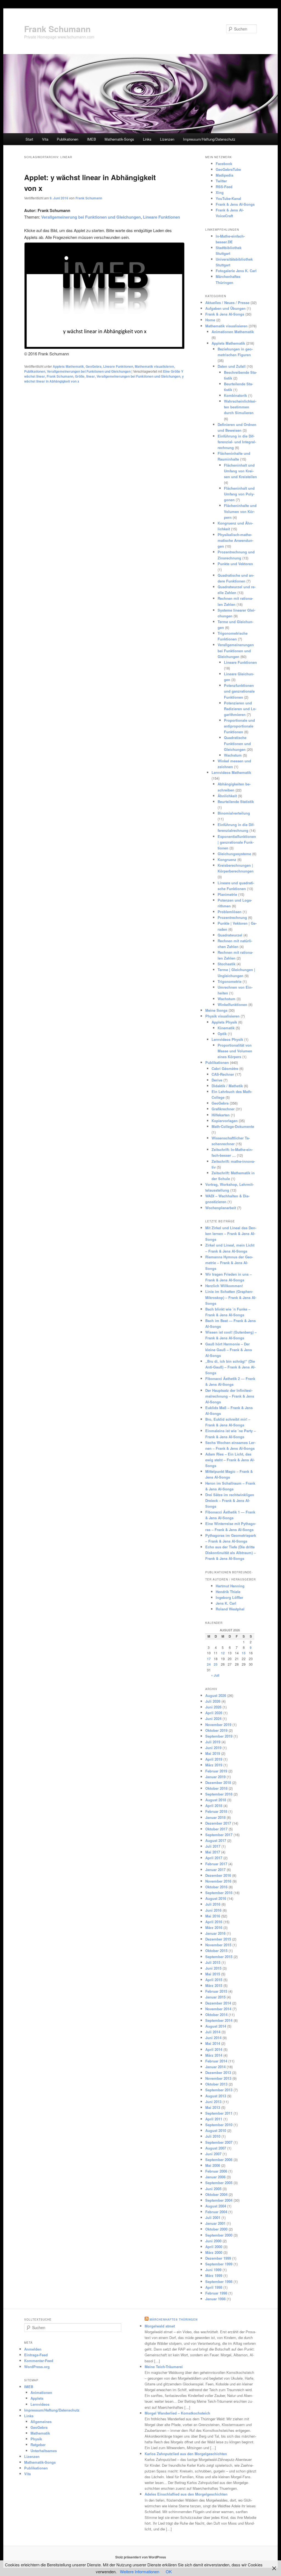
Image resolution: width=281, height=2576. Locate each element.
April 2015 (214, 1980)
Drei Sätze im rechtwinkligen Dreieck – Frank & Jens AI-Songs (230, 1500)
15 (244, 1653)
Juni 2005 (213, 2189)
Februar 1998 (216, 2293)
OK (169, 2571)
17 (209, 1659)
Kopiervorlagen (225, 1121)
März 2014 (214, 2055)
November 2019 (218, 1725)
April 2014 (214, 2049)
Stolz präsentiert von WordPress (141, 2557)
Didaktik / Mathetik (227, 1086)
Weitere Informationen (140, 2571)
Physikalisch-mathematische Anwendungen (235, 540)
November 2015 (218, 1945)
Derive (217, 1080)
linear (91, 376)
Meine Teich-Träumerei (164, 2367)
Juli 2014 (213, 2032)
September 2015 (219, 1957)
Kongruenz (227, 859)
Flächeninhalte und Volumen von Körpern (240, 511)
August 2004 (216, 2206)
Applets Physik (224, 1022)
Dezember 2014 (218, 2003)
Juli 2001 (213, 2217)
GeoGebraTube (228, 169)
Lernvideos (40, 2404)
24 (209, 1664)
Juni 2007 (213, 2154)
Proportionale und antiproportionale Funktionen (239, 726)
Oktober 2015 (216, 1951)
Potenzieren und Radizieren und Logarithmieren (240, 709)
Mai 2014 (213, 2043)
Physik (36, 2439)
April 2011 (214, 2119)
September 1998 (219, 2281)
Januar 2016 (215, 1933)
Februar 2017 (216, 1864)
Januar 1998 (215, 2299)
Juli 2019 (213, 1742)
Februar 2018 (216, 1811)
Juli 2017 (213, 1846)
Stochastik (227, 964)
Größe (80, 376)
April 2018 (214, 1806)
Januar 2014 (215, 2067)
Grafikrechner (223, 1109)
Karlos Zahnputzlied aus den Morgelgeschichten (186, 2454)
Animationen (41, 2392)
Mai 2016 (213, 1916)
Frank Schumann (57, 29)
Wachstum (233, 755)
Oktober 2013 (216, 2084)
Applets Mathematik (68, 366)
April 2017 (214, 1858)
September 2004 (219, 2200)
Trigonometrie (230, 981)
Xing (220, 192)
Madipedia (224, 175)
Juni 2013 (213, 2102)
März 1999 (214, 2275)
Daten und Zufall (232, 366)
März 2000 (214, 2252)
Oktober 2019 (216, 1730)
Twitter (221, 181)
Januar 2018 (215, 1817)
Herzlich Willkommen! (224, 1286)
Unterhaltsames (44, 2451)
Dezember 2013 (218, 2072)
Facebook (224, 164)
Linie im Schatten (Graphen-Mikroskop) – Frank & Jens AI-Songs (231, 1297)
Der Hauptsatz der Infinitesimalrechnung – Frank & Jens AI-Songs (230, 1396)
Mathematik (40, 2433)
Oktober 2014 (216, 2015)
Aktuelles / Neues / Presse (227, 303)
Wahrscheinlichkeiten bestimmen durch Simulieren (240, 407)
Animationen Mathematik (233, 332)
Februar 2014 (216, 2061)
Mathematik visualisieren (154, 366)
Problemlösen (230, 912)
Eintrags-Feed (36, 2355)
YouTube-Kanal (228, 198)
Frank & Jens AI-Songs (235, 204)
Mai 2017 (213, 1852)
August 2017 (216, 1840)
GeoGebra (94, 366)
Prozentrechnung (232, 917)
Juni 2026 (213, 1707)
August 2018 (216, 1800)
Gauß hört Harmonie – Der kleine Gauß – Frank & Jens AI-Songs (229, 1350)
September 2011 (219, 2113)
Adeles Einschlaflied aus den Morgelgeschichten (186, 2494)
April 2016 (214, 1922)
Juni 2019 (213, 1748)
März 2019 (214, 1765)
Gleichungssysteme (234, 854)
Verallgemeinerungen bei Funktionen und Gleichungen (89, 371)
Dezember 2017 (218, 1823)
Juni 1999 (213, 2270)
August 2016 (216, 1898)
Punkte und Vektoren (235, 564)
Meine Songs (216, 1010)
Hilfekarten (221, 1115)
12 (223, 1653)
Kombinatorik (235, 395)
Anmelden (33, 2349)
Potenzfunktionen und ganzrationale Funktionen (239, 691)
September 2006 (219, 2160)
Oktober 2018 (216, 1788)
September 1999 (219, 2264)
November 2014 (218, 2009)
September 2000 (219, 2235)
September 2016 (219, 1893)
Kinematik (226, 1028)
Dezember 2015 (218, 1939)
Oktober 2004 (216, 2194)
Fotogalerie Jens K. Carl (236, 271)
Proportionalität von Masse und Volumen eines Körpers (235, 1051)
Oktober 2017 (216, 1829)
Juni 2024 (213, 1718)
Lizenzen (167, 139)
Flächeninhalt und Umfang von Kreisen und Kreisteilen (240, 471)
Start (29, 139)
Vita (45, 139)
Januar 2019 (215, 1777)
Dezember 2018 (218, 1782)
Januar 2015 (215, 1997)
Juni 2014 (213, 2038)
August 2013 (216, 2096)
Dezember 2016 (218, 1875)
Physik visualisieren (222, 1016)
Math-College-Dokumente (233, 1126)
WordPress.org (37, 2367)
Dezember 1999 (218, 2258)
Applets (37, 2398)
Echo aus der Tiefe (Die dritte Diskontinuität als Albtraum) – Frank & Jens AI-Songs (231, 1553)
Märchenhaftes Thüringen (174, 2319)
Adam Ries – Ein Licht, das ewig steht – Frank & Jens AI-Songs (230, 1460)
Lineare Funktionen (118, 366)
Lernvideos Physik (227, 1039)
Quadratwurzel (230, 935)
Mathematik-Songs (119, 139)
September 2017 (219, 1835)
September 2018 (219, 1794)
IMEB (92, 139)
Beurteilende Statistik (236, 801)
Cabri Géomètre (225, 1068)
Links (147, 139)
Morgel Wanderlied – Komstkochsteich (177, 2413)
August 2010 (216, 2130)
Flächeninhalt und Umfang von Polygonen (239, 494)
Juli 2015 (213, 1962)
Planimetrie (227, 894)
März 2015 (214, 1985)
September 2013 (219, 2090)
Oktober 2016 (216, 1887)
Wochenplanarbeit (221, 1208)
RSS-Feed (224, 187)
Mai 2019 (213, 1753)
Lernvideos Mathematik (231, 772)
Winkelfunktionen (232, 1004)
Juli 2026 (213, 1701)
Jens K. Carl (226, 1603)
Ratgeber (38, 2445)
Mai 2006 (213, 2165)
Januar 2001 (215, 2223)
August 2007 (216, 2148)
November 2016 (218, 1881)
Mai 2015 (213, 1974)
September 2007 (219, 2142)
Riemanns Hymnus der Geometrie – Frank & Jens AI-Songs (229, 1263)
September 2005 (219, 2183)
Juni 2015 (213, 1968)
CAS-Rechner (223, 1074)
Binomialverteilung (234, 813)
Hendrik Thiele (228, 1592)
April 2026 (214, 1713)
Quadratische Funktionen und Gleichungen (237, 743)
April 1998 (214, 2287)
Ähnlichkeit (227, 796)
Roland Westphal (230, 1609)
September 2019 (219, 1736)
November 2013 (218, 2078)
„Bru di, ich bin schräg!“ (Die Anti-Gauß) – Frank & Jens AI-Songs (230, 1367)
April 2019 (214, 1759)
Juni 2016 (213, 1910)
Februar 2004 (216, 2212)
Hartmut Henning (230, 1586)
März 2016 (214, 1927)
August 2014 (216, 2026)
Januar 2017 (215, 1870)
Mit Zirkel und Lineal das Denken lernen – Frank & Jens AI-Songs (231, 1233)
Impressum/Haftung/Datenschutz (209, 139)
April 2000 (214, 2247)
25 (216, 1664)
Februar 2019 (216, 1771)
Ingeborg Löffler (229, 1597)
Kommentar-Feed (39, 2361)
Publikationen (68, 139)
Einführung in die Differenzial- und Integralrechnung (237, 442)
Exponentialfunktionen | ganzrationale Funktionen (237, 842)
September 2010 (219, 2125)
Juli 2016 (213, 1904)
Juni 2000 (213, 2241)
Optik (222, 1034)
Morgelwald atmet (160, 2326)
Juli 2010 (213, 2136)
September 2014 (219, 2020)
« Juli (215, 1675)
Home (210, 320)
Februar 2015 (216, 1991)
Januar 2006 (215, 2177)
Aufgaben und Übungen (225, 308)
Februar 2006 (216, 2171)
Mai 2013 (213, 2107)
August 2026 (216, 1695)
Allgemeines (41, 2422)
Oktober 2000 (216, 2229)
